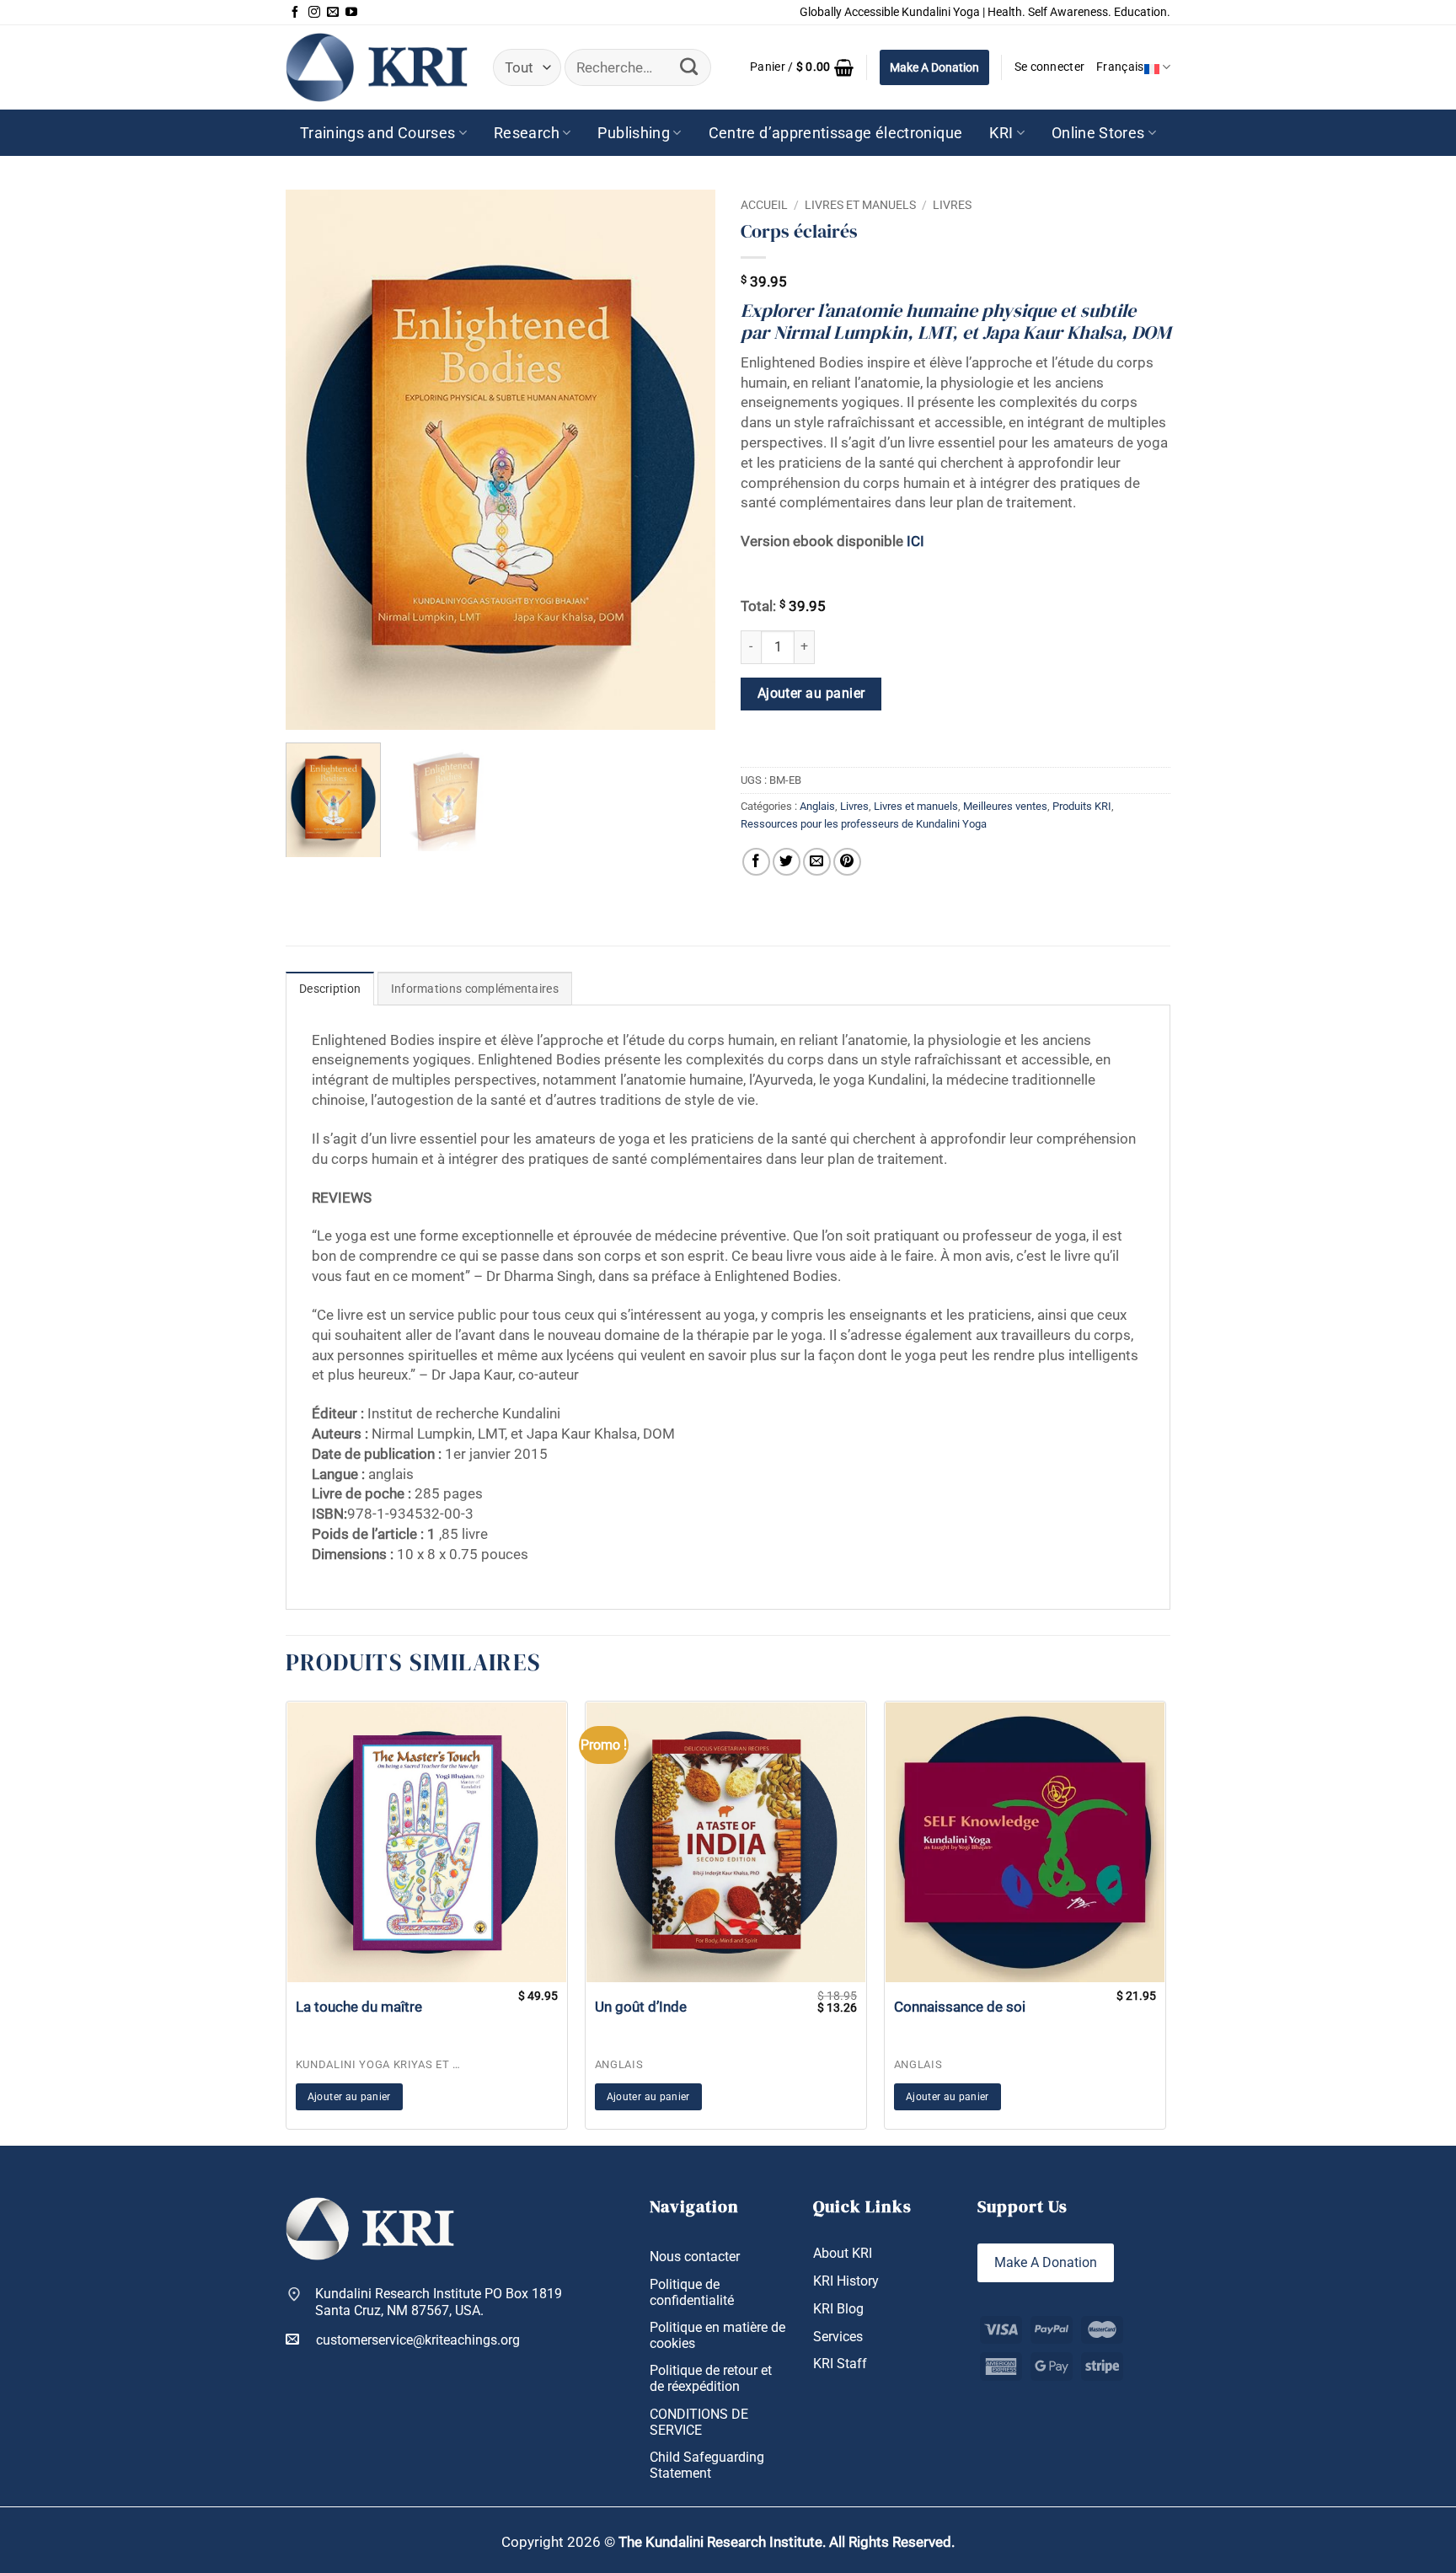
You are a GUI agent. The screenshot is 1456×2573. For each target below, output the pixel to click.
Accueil (764, 205)
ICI (915, 541)
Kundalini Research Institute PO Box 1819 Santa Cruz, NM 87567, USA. (439, 2302)
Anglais (817, 806)
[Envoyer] (689, 67)
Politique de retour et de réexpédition (711, 2378)
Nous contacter (695, 2257)
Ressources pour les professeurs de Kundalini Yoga (864, 824)
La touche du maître (359, 2007)
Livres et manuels (860, 205)
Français (1120, 67)
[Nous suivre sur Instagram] (314, 13)
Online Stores (1098, 133)
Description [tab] (330, 989)
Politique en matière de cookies (717, 2335)
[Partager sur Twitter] (787, 862)
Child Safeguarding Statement (707, 2465)
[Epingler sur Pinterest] (847, 862)
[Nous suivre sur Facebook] (295, 13)
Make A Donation (934, 67)
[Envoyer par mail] (817, 862)
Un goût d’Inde (641, 2007)
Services (838, 2337)
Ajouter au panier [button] (349, 2097)
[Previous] (315, 459)
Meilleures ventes (1005, 806)
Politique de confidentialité (692, 2292)
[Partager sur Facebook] (756, 862)
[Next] (686, 459)
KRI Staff (840, 2364)
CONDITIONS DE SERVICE (699, 2422)
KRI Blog (838, 2309)
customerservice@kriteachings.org (418, 2340)
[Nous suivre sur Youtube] (351, 13)
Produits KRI (1082, 806)
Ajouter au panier (811, 694)
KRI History (846, 2281)
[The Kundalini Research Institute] (377, 67)
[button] (802, 67)
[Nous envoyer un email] (333, 13)
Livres (952, 205)
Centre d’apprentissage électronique (836, 133)
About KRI (843, 2253)
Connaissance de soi (960, 2007)
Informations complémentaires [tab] (475, 989)
